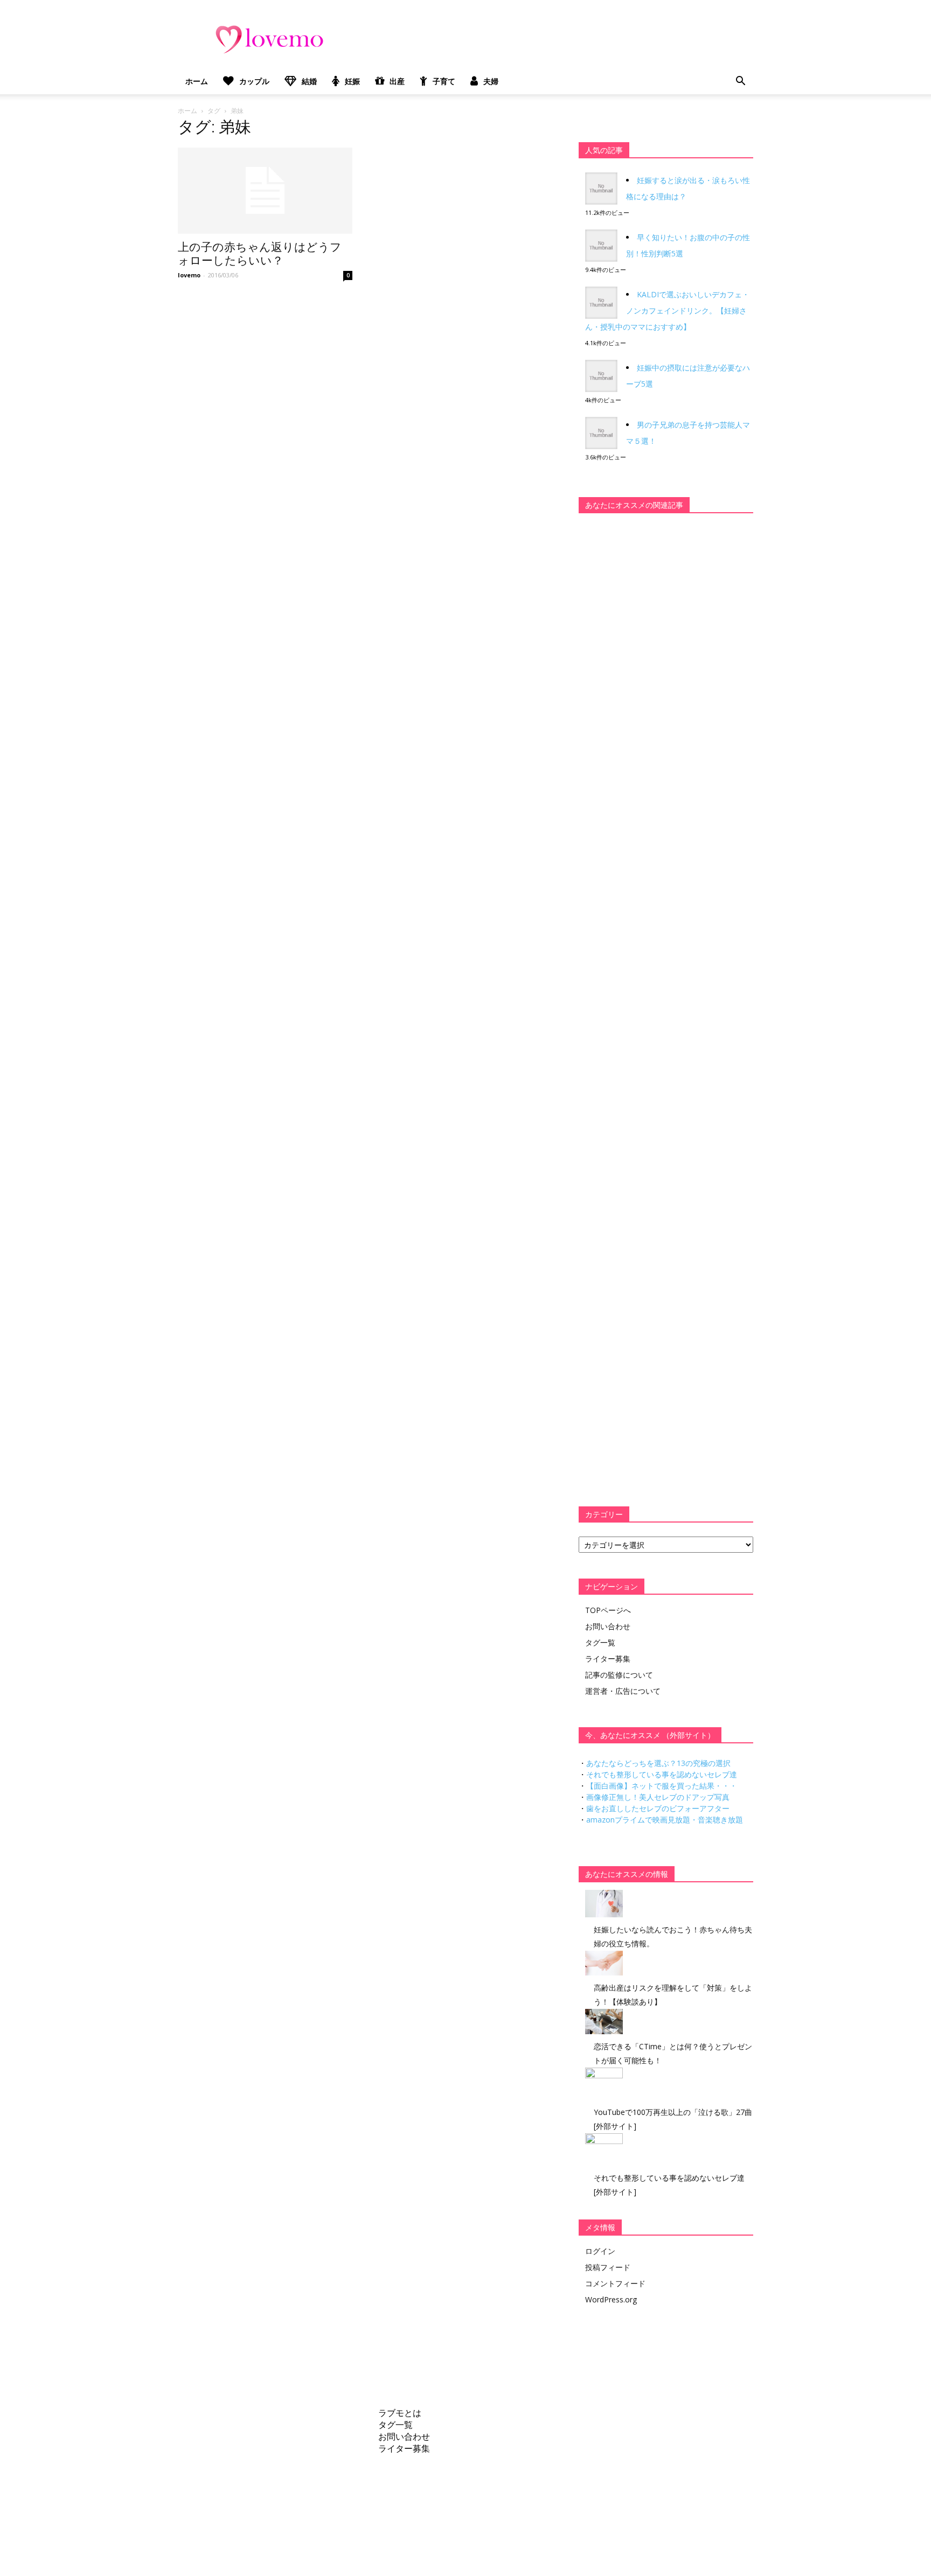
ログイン (600, 2251)
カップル (254, 81)
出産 (397, 81)
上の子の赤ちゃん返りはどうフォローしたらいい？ (260, 254)
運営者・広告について (623, 1691)
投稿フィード (608, 2267)
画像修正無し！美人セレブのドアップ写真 (658, 1797)
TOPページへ (608, 1610)
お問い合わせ (608, 1626)
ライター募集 (608, 1659)
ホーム (197, 81)
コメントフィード (615, 2283)
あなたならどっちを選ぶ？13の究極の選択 (658, 1763)
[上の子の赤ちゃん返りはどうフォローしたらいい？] (265, 191)
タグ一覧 (600, 1642)
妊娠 (352, 81)
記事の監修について (619, 1675)
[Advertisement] (659, 689)
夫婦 (491, 81)
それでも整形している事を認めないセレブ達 (662, 1774)
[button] (740, 81)
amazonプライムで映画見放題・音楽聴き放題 (665, 1820)
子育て (444, 81)
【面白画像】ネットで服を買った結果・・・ (662, 1786)
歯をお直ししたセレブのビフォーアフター (658, 1808)
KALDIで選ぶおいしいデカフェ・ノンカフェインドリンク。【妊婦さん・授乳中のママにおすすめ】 (667, 310)
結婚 (309, 81)
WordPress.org (611, 2299)
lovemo (189, 275)
